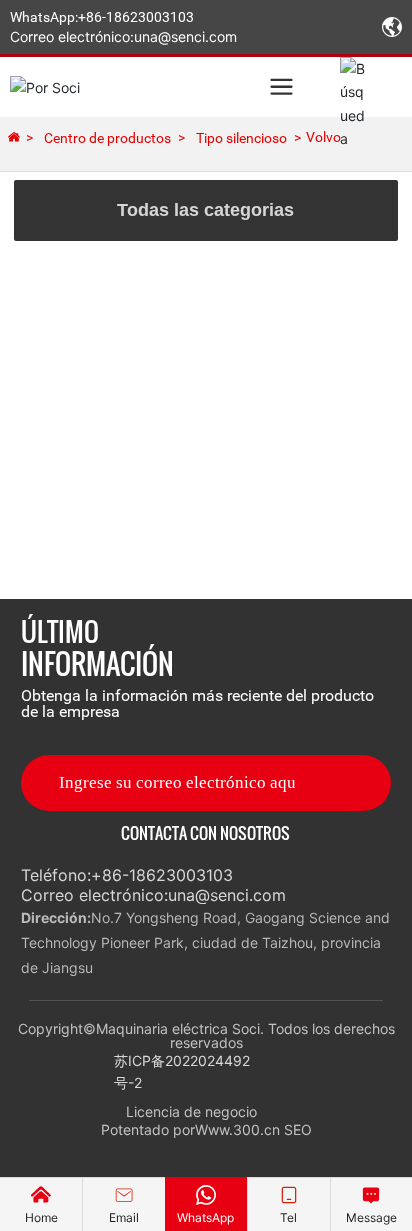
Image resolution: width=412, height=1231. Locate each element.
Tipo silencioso (241, 138)
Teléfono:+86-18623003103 (127, 875)
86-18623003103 (140, 17)
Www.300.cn (237, 1129)
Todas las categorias (205, 210)
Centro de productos (107, 138)
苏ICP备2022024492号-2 (182, 1071)
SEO (298, 1129)
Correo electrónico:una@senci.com (123, 36)
